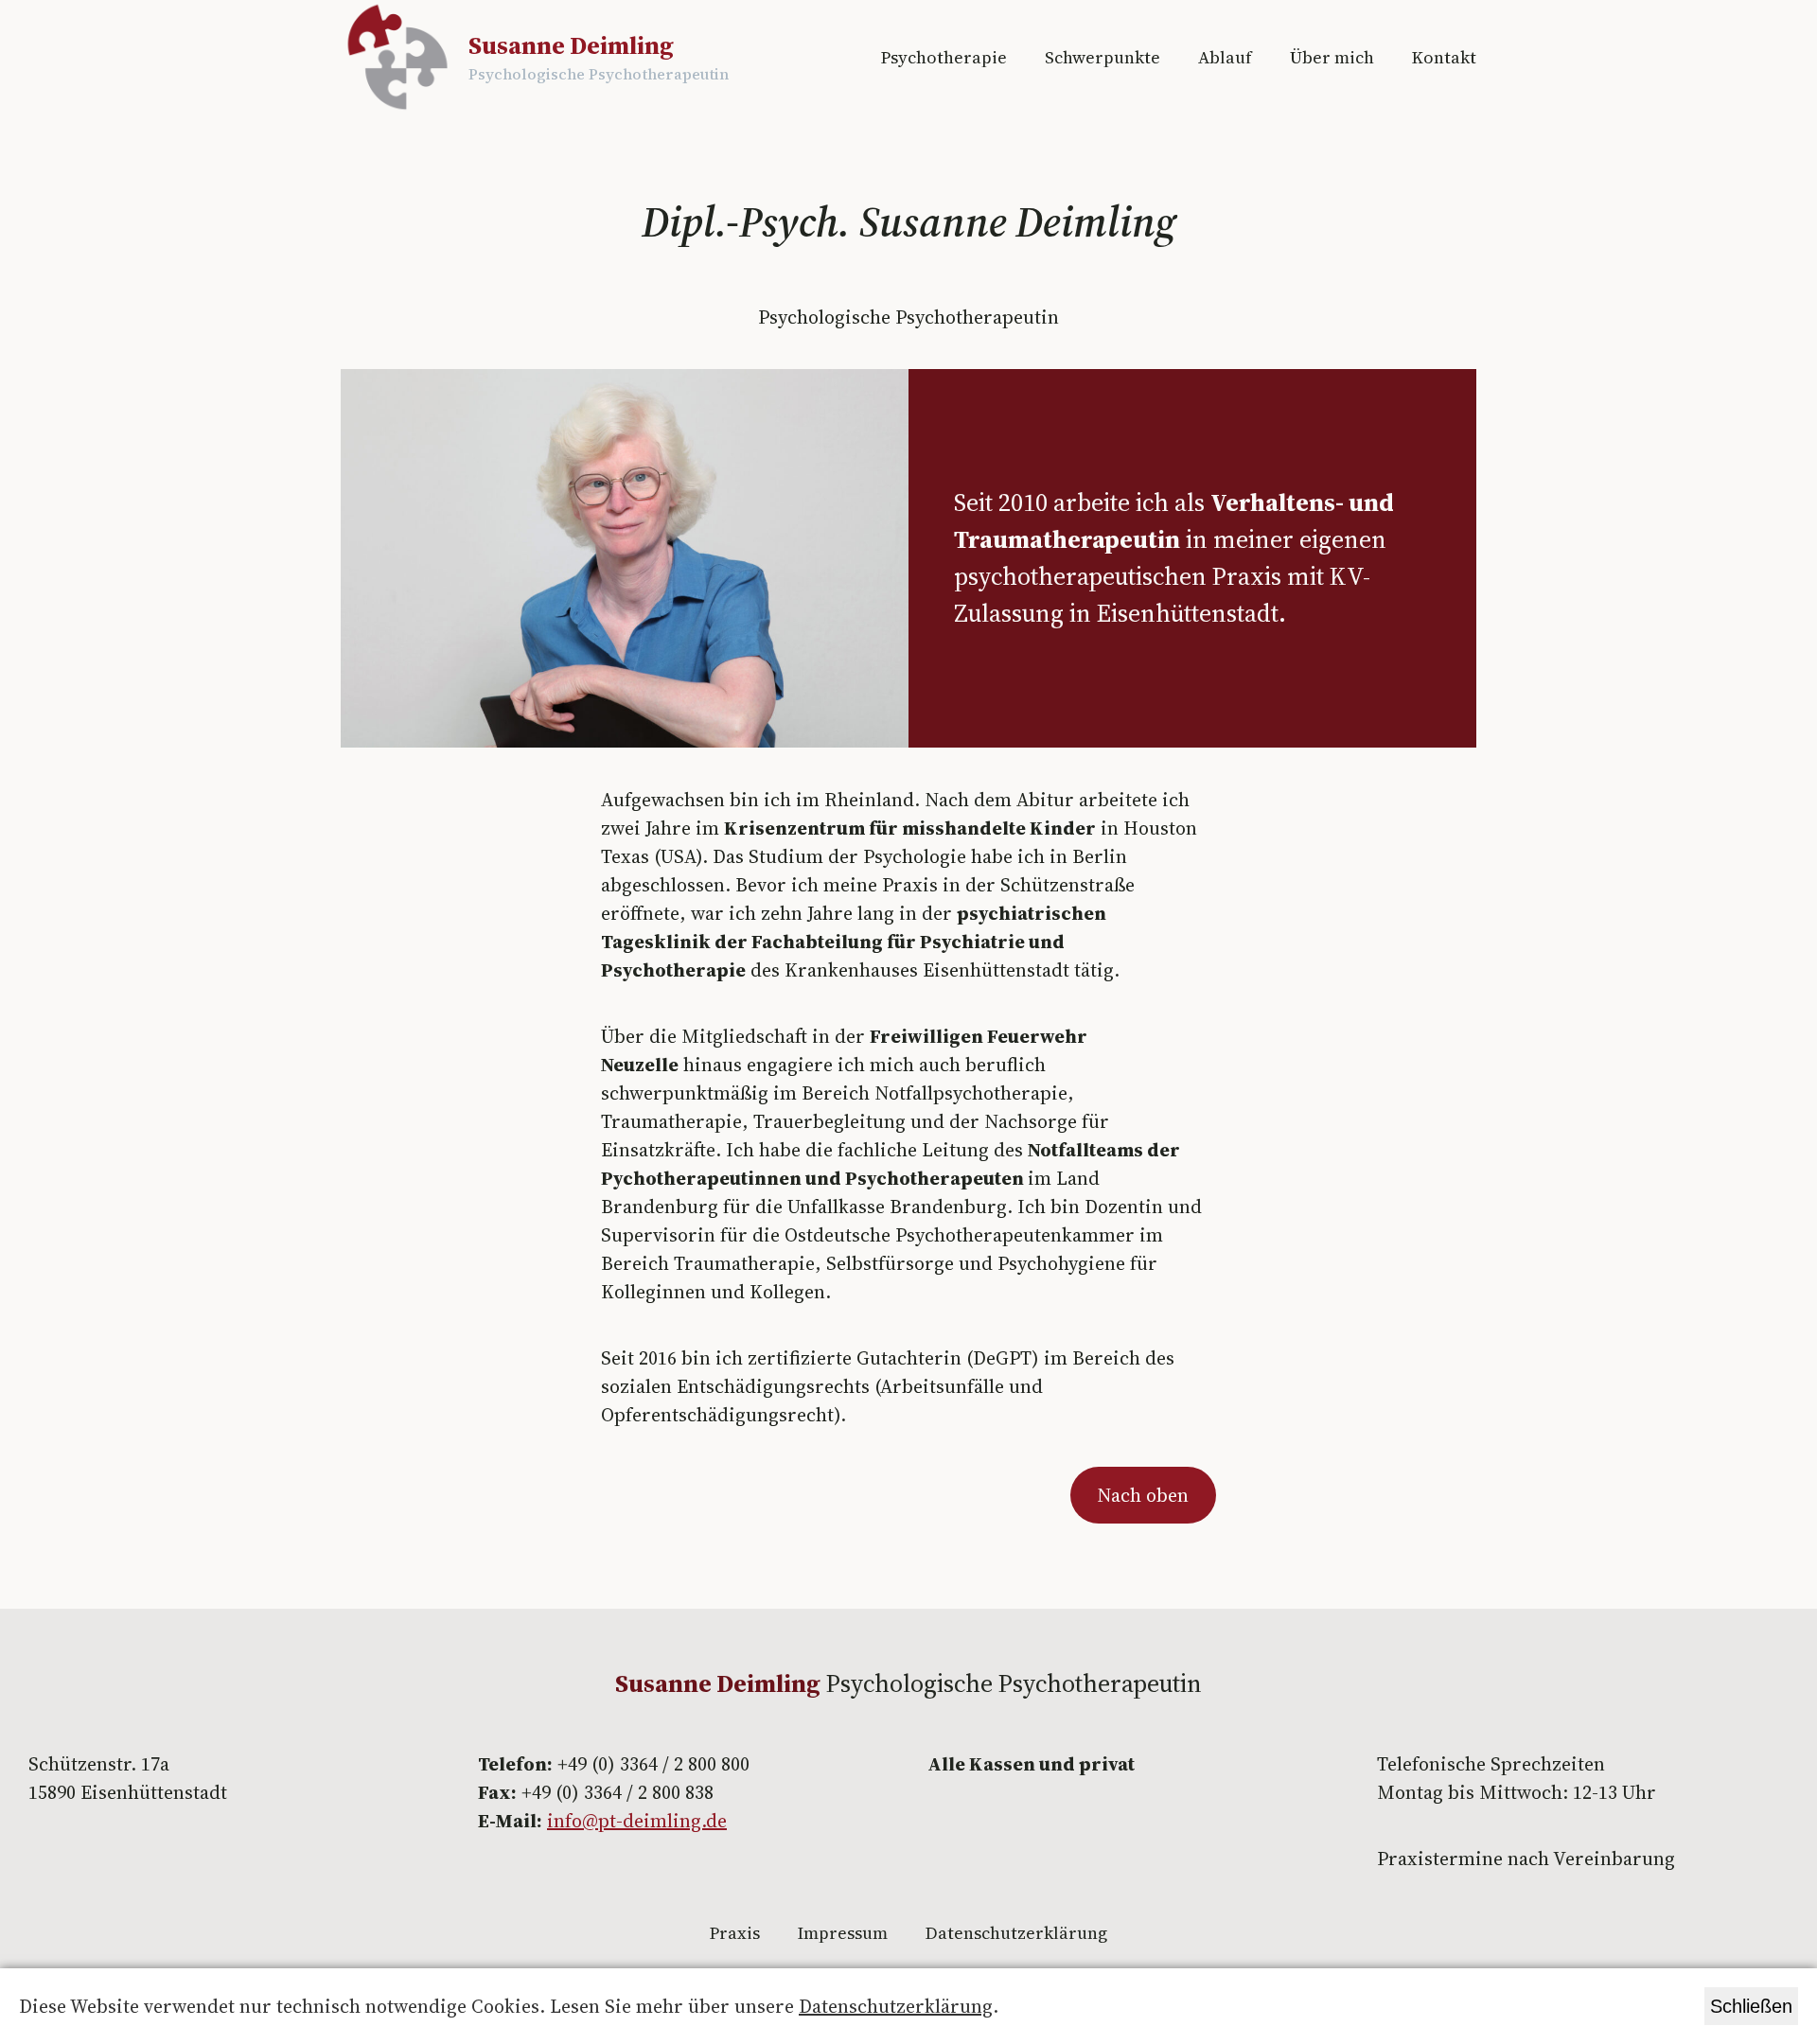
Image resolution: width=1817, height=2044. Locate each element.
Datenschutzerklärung (896, 2006)
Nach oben (1143, 1495)
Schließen (1751, 2006)
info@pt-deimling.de (637, 1821)
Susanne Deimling (571, 45)
